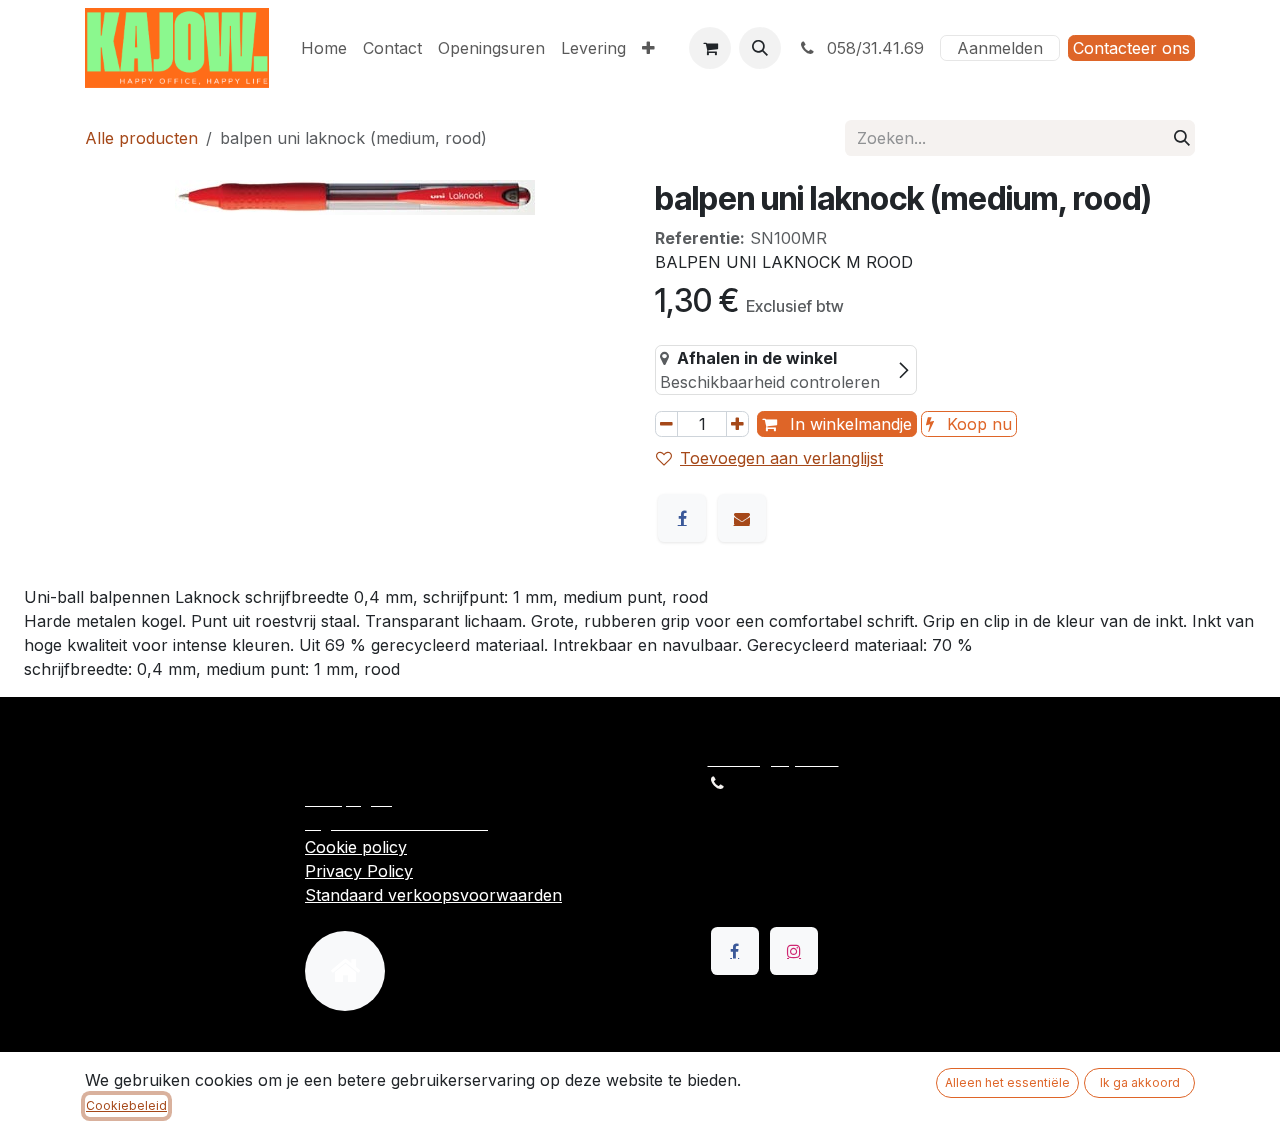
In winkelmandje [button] (848, 424)
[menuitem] (324, 48)
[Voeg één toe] (737, 424)
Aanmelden (1000, 48)
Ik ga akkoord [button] (1140, 1082)
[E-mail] (742, 518)
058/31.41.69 (873, 48)
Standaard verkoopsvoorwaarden (433, 895)
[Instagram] (794, 951)
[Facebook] (682, 518)
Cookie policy (356, 847)
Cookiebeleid (126, 1105)
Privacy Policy (359, 871)
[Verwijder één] (666, 424)
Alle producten (141, 138)
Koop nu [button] (977, 424)
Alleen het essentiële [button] (1007, 1082)
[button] (760, 48)
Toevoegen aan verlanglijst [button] (781, 458)
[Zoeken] (1182, 138)
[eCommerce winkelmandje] (710, 48)
